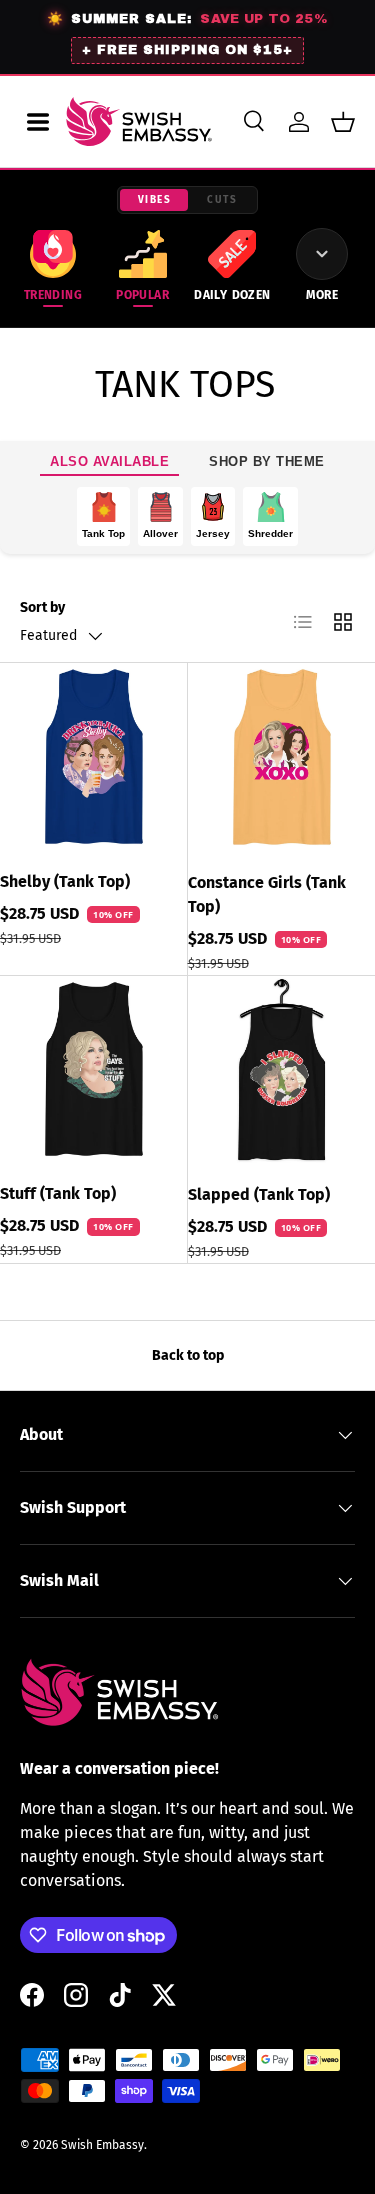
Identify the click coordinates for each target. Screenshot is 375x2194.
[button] (343, 122)
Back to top (188, 1355)
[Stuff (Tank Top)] (93, 1069)
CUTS (222, 200)
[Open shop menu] (38, 122)
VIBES (155, 200)
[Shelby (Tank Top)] (93, 756)
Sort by (42, 607)
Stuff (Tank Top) (58, 1193)
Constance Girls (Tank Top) (267, 894)
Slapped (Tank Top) (259, 1194)
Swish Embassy (102, 2145)
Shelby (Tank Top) (65, 881)
